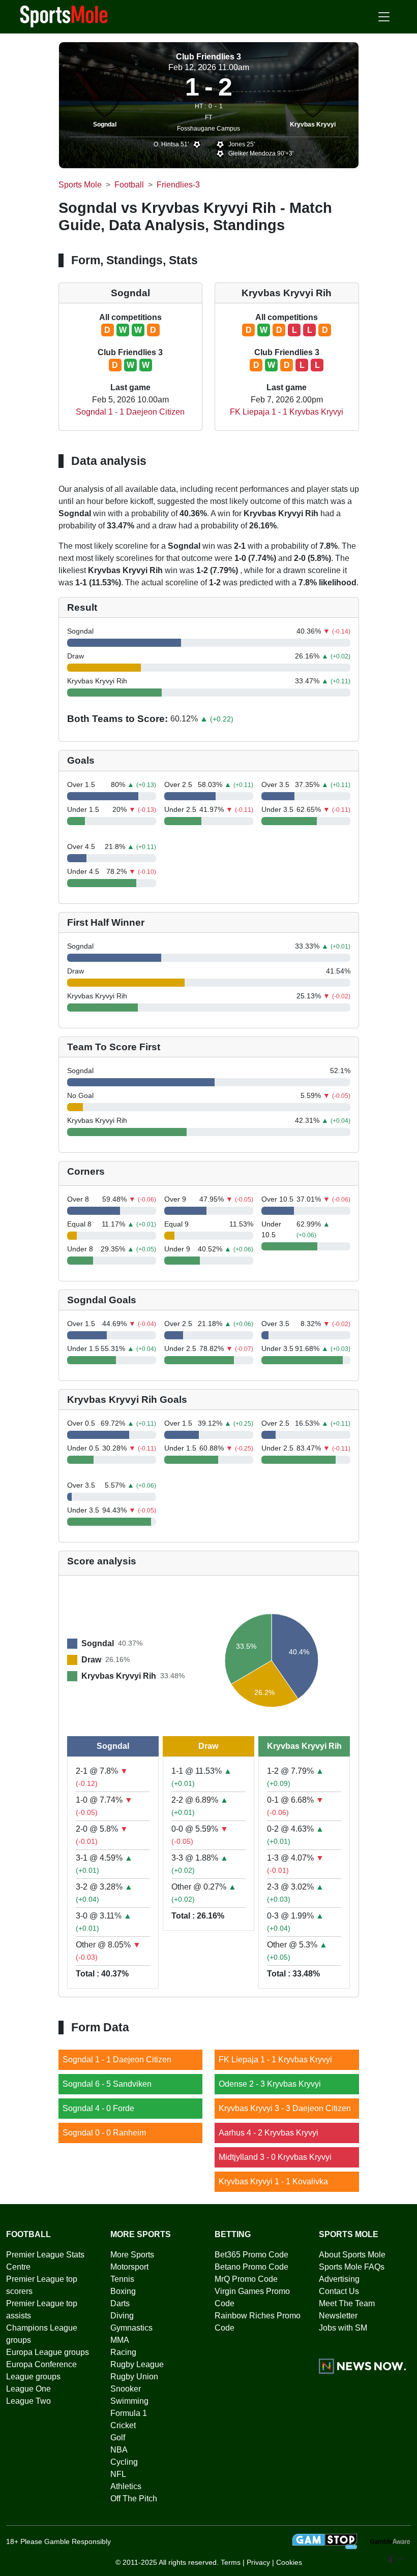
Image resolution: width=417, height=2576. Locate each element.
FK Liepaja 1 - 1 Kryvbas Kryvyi (287, 412)
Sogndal (105, 124)
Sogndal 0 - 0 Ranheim (104, 2133)
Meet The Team (347, 2303)
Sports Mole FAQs (352, 2267)
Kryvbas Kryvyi (313, 124)
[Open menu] (384, 17)
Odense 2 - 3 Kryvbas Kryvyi (270, 2084)
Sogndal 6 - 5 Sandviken (107, 2084)
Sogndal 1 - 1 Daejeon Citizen (130, 412)
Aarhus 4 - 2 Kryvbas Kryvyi (269, 2133)
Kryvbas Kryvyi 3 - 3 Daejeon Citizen (285, 2108)
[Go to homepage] (64, 16)
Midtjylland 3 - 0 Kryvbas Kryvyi (275, 2157)
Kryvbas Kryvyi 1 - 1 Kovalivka (273, 2181)
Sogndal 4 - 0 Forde (98, 2108)
